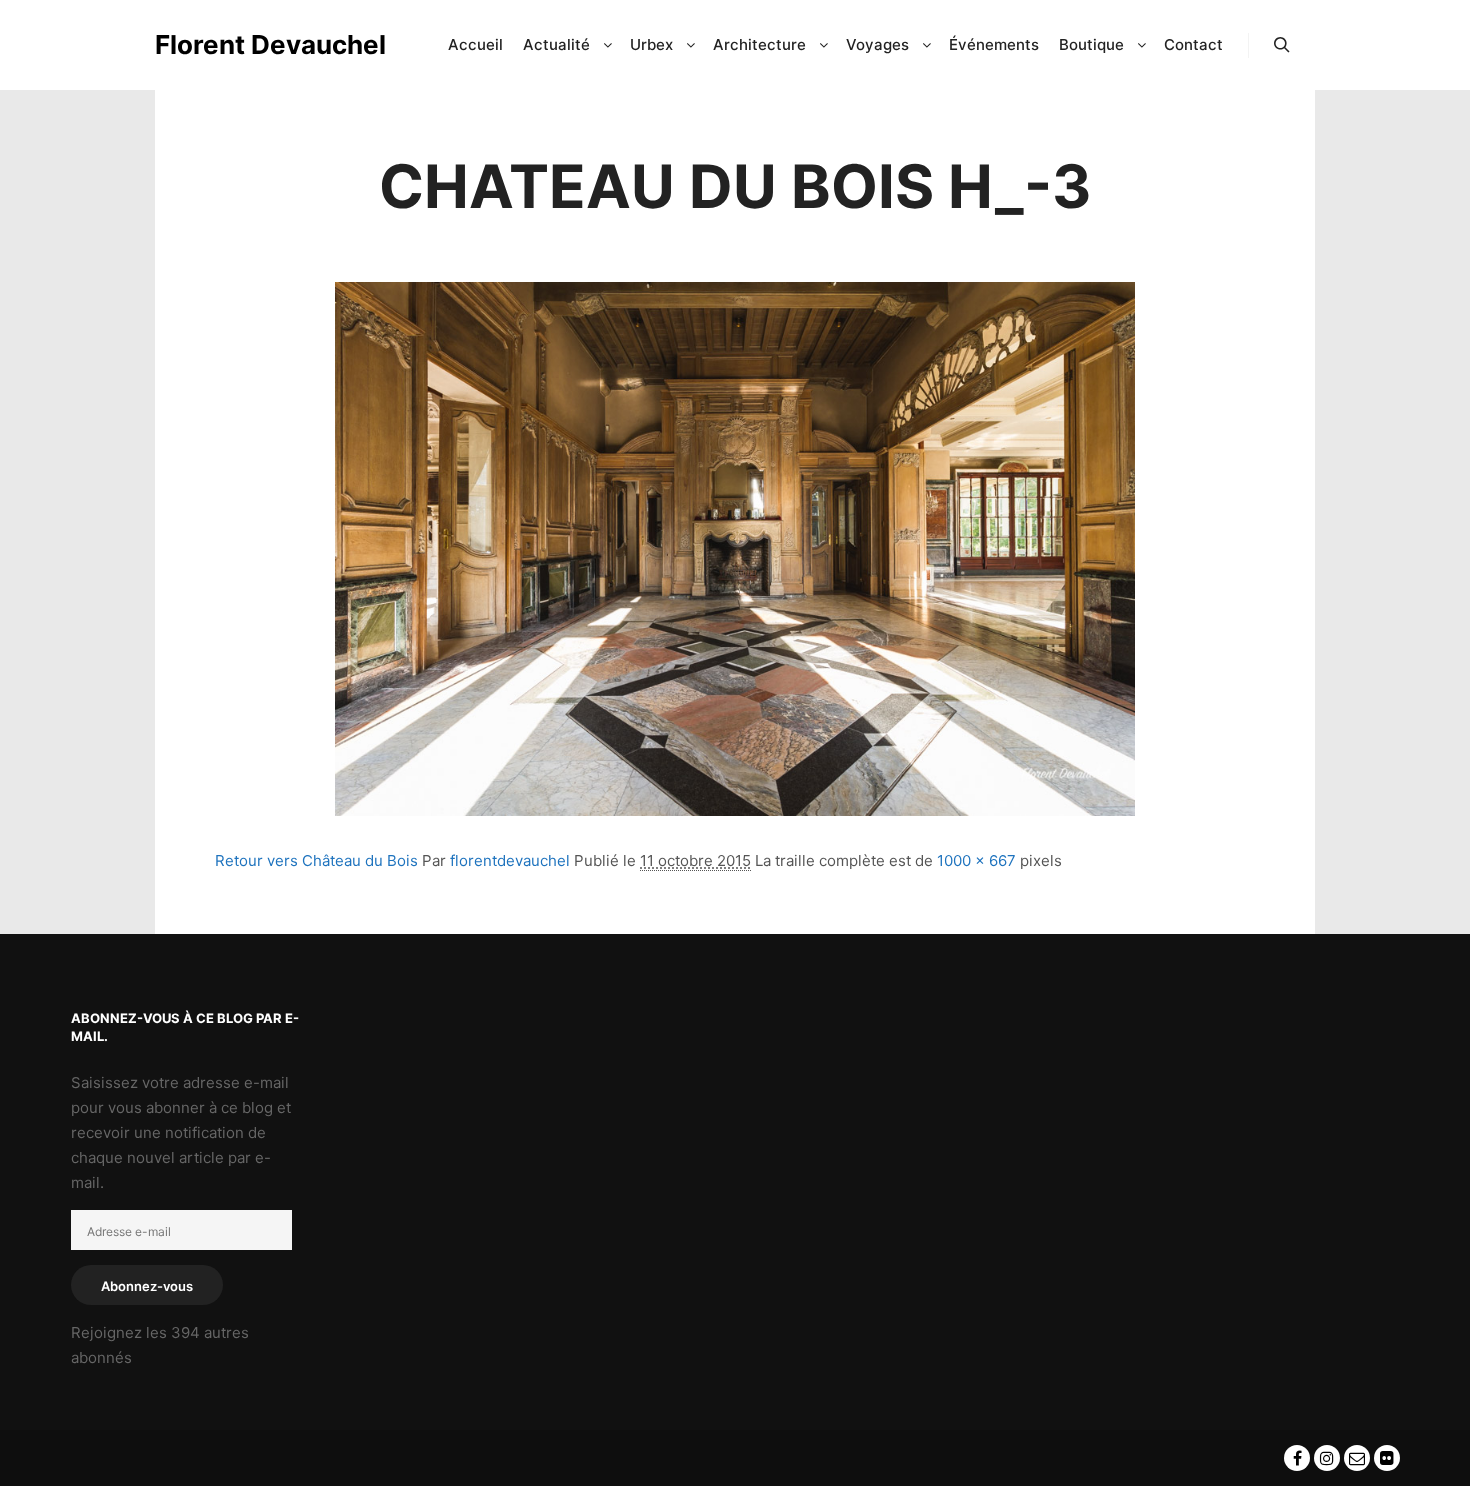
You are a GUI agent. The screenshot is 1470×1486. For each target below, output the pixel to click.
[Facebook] (1297, 1458)
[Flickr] (1387, 1458)
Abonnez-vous (147, 1286)
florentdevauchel (510, 860)
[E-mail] (1357, 1458)
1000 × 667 (976, 860)
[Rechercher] (1282, 45)
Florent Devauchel (255, 44)
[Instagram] (1327, 1458)
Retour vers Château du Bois (316, 860)
